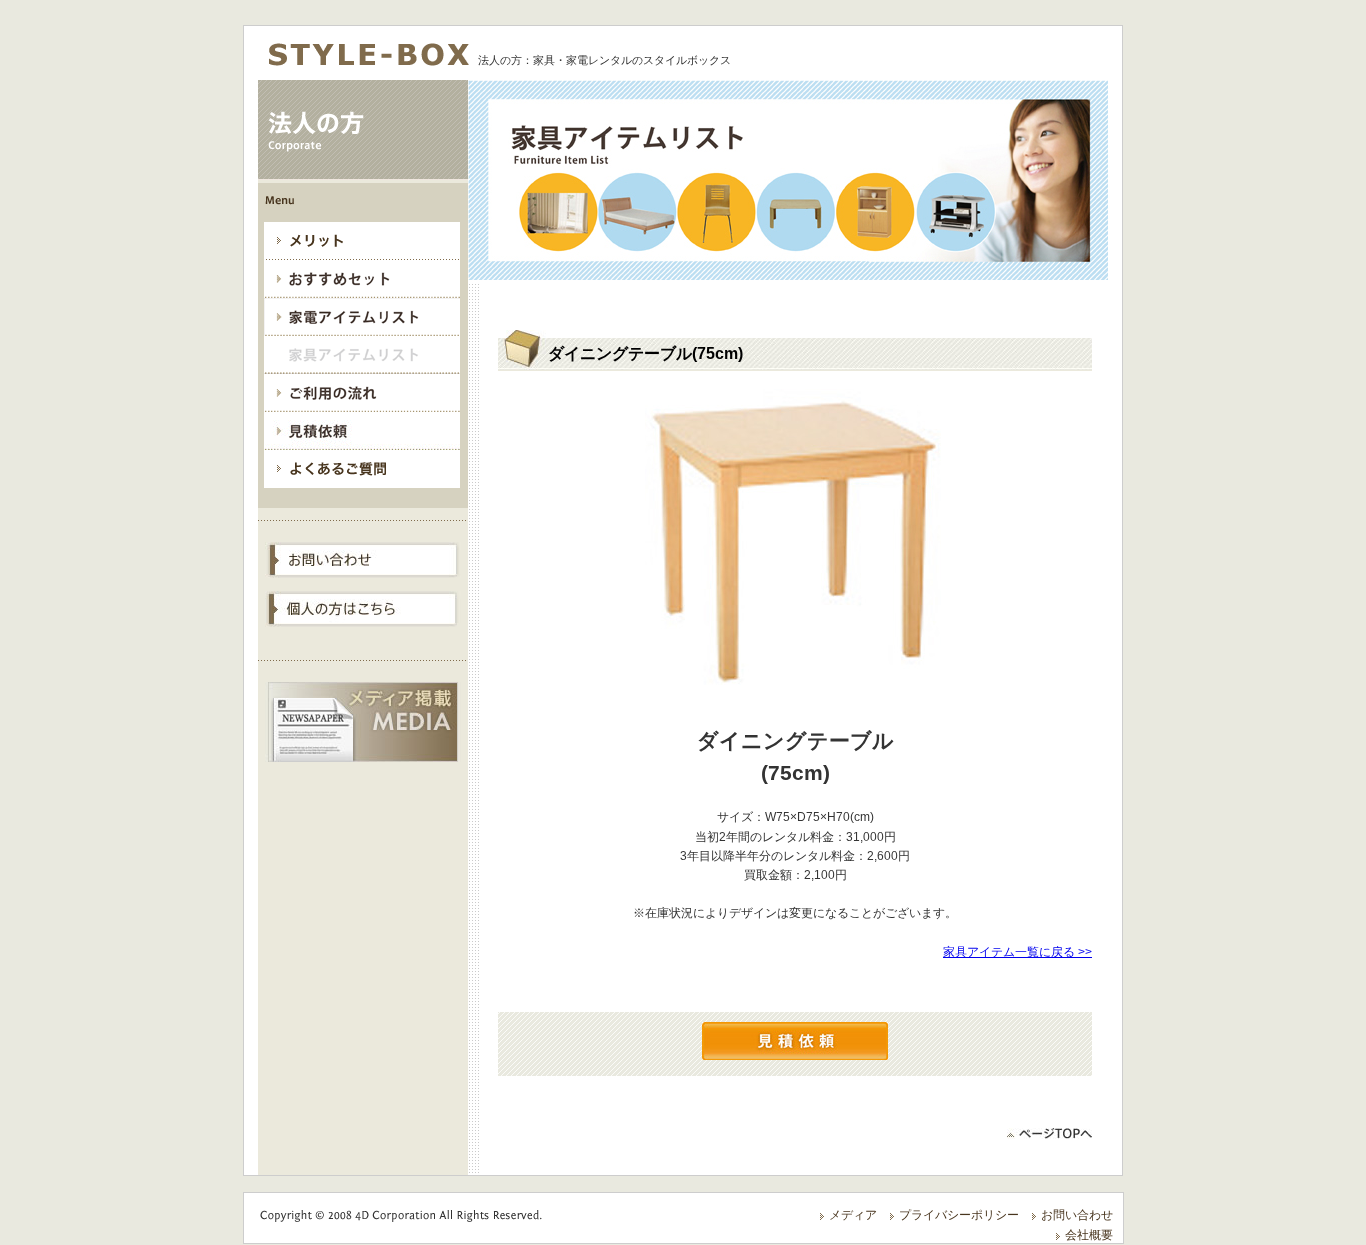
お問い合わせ (1077, 1215)
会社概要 (1089, 1235)
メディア (853, 1215)
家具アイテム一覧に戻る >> (1017, 952)
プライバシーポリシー (959, 1215)
